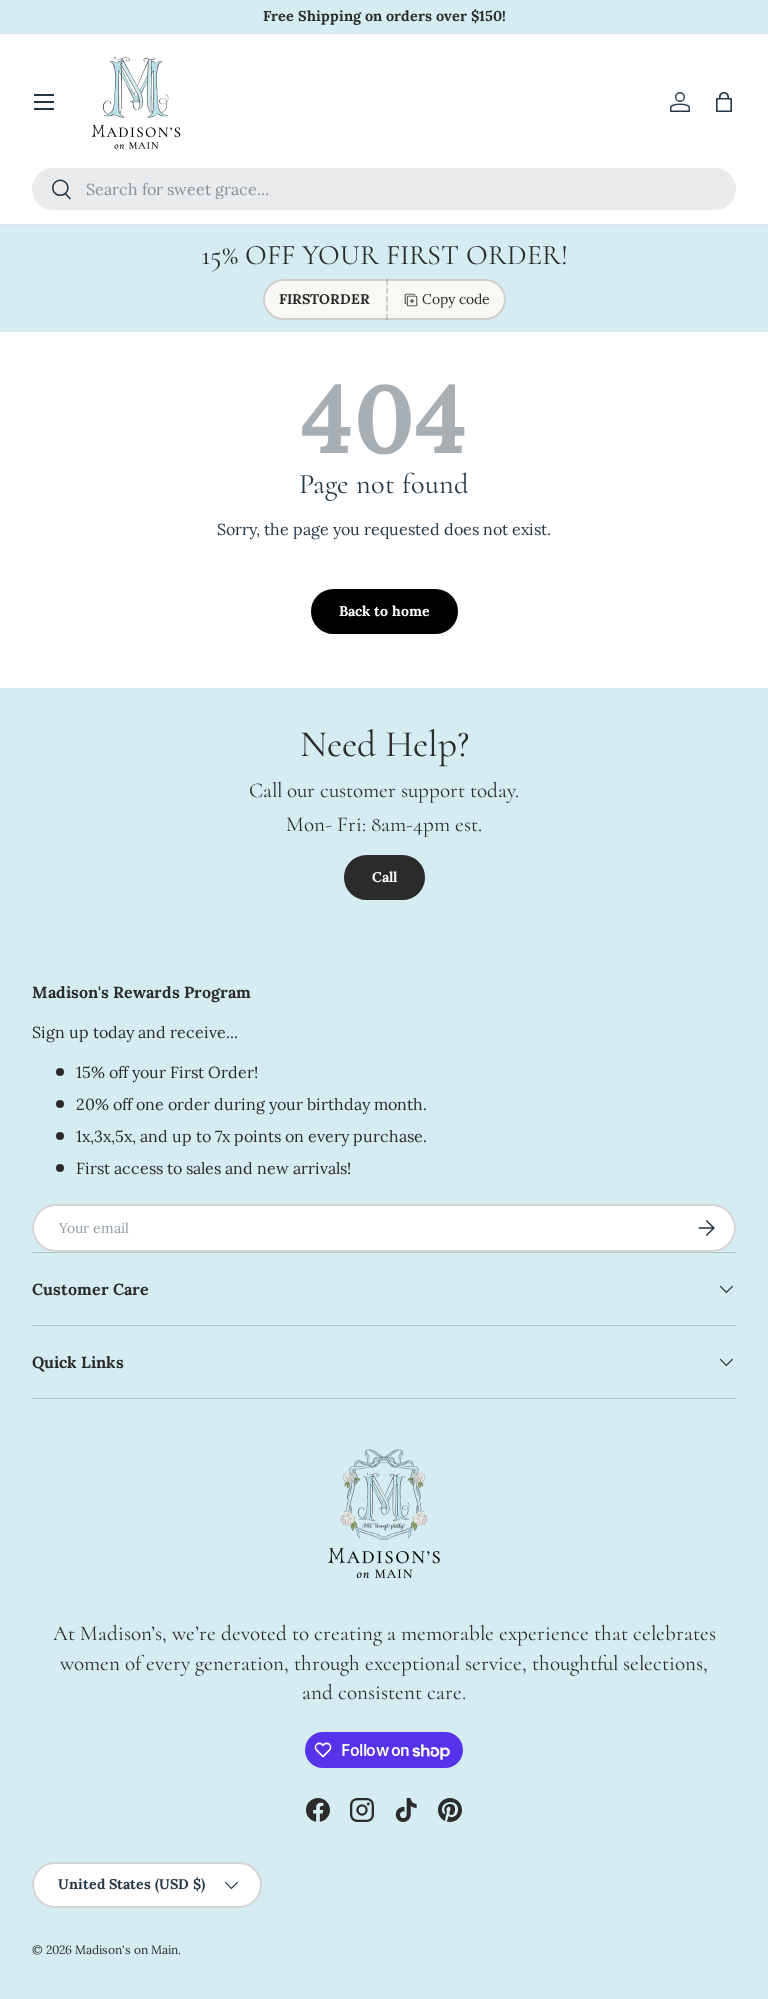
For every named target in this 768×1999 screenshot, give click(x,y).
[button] (724, 102)
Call (384, 877)
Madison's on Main (126, 1949)
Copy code (456, 299)
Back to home (384, 611)
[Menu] (44, 102)
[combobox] (384, 189)
